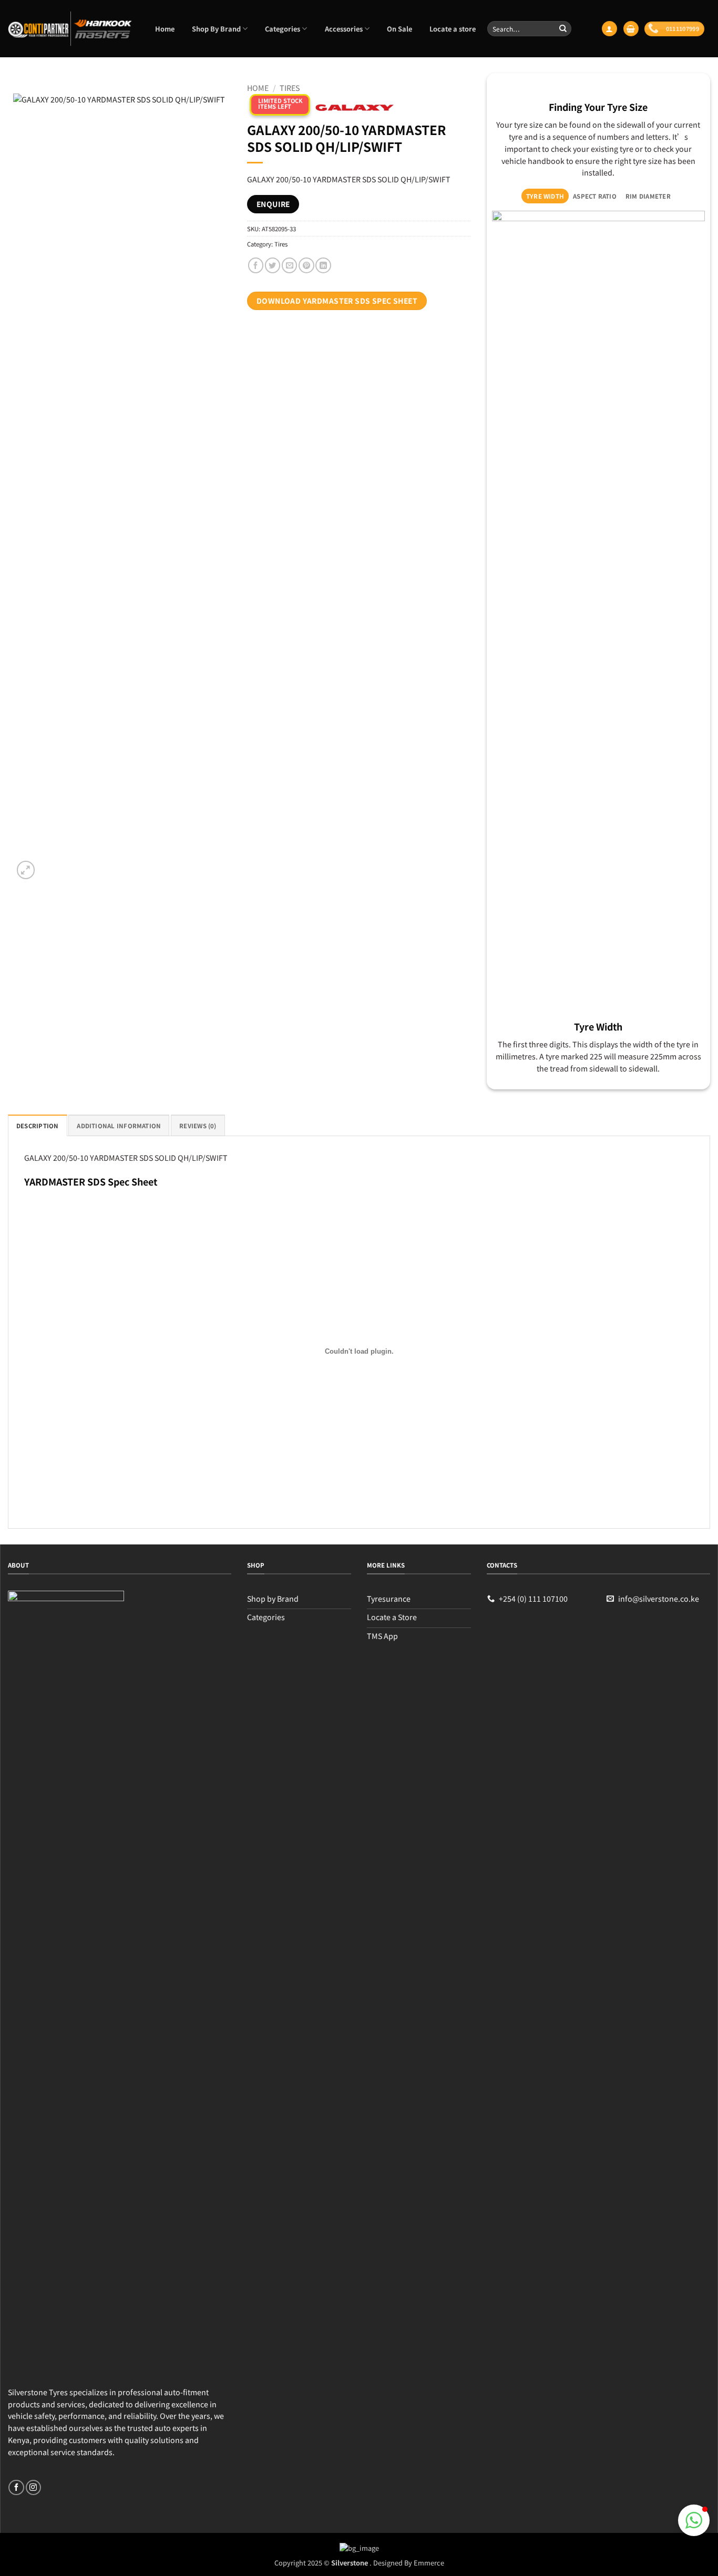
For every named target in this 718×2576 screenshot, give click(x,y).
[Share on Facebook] (256, 265)
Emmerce (429, 2563)
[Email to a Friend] (289, 265)
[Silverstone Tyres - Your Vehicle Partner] (70, 29)
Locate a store (453, 29)
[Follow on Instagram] (33, 2488)
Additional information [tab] (119, 1126)
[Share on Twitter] (273, 265)
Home (165, 29)
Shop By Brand (216, 29)
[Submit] (563, 28)
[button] (609, 29)
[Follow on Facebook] (16, 2488)
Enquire (273, 204)
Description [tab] (38, 1126)
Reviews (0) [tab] (198, 1126)
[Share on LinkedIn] (323, 265)
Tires (290, 87)
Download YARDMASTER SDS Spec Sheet (337, 301)
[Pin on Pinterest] (306, 265)
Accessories (344, 29)
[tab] (545, 196)
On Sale (399, 29)
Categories (283, 29)
